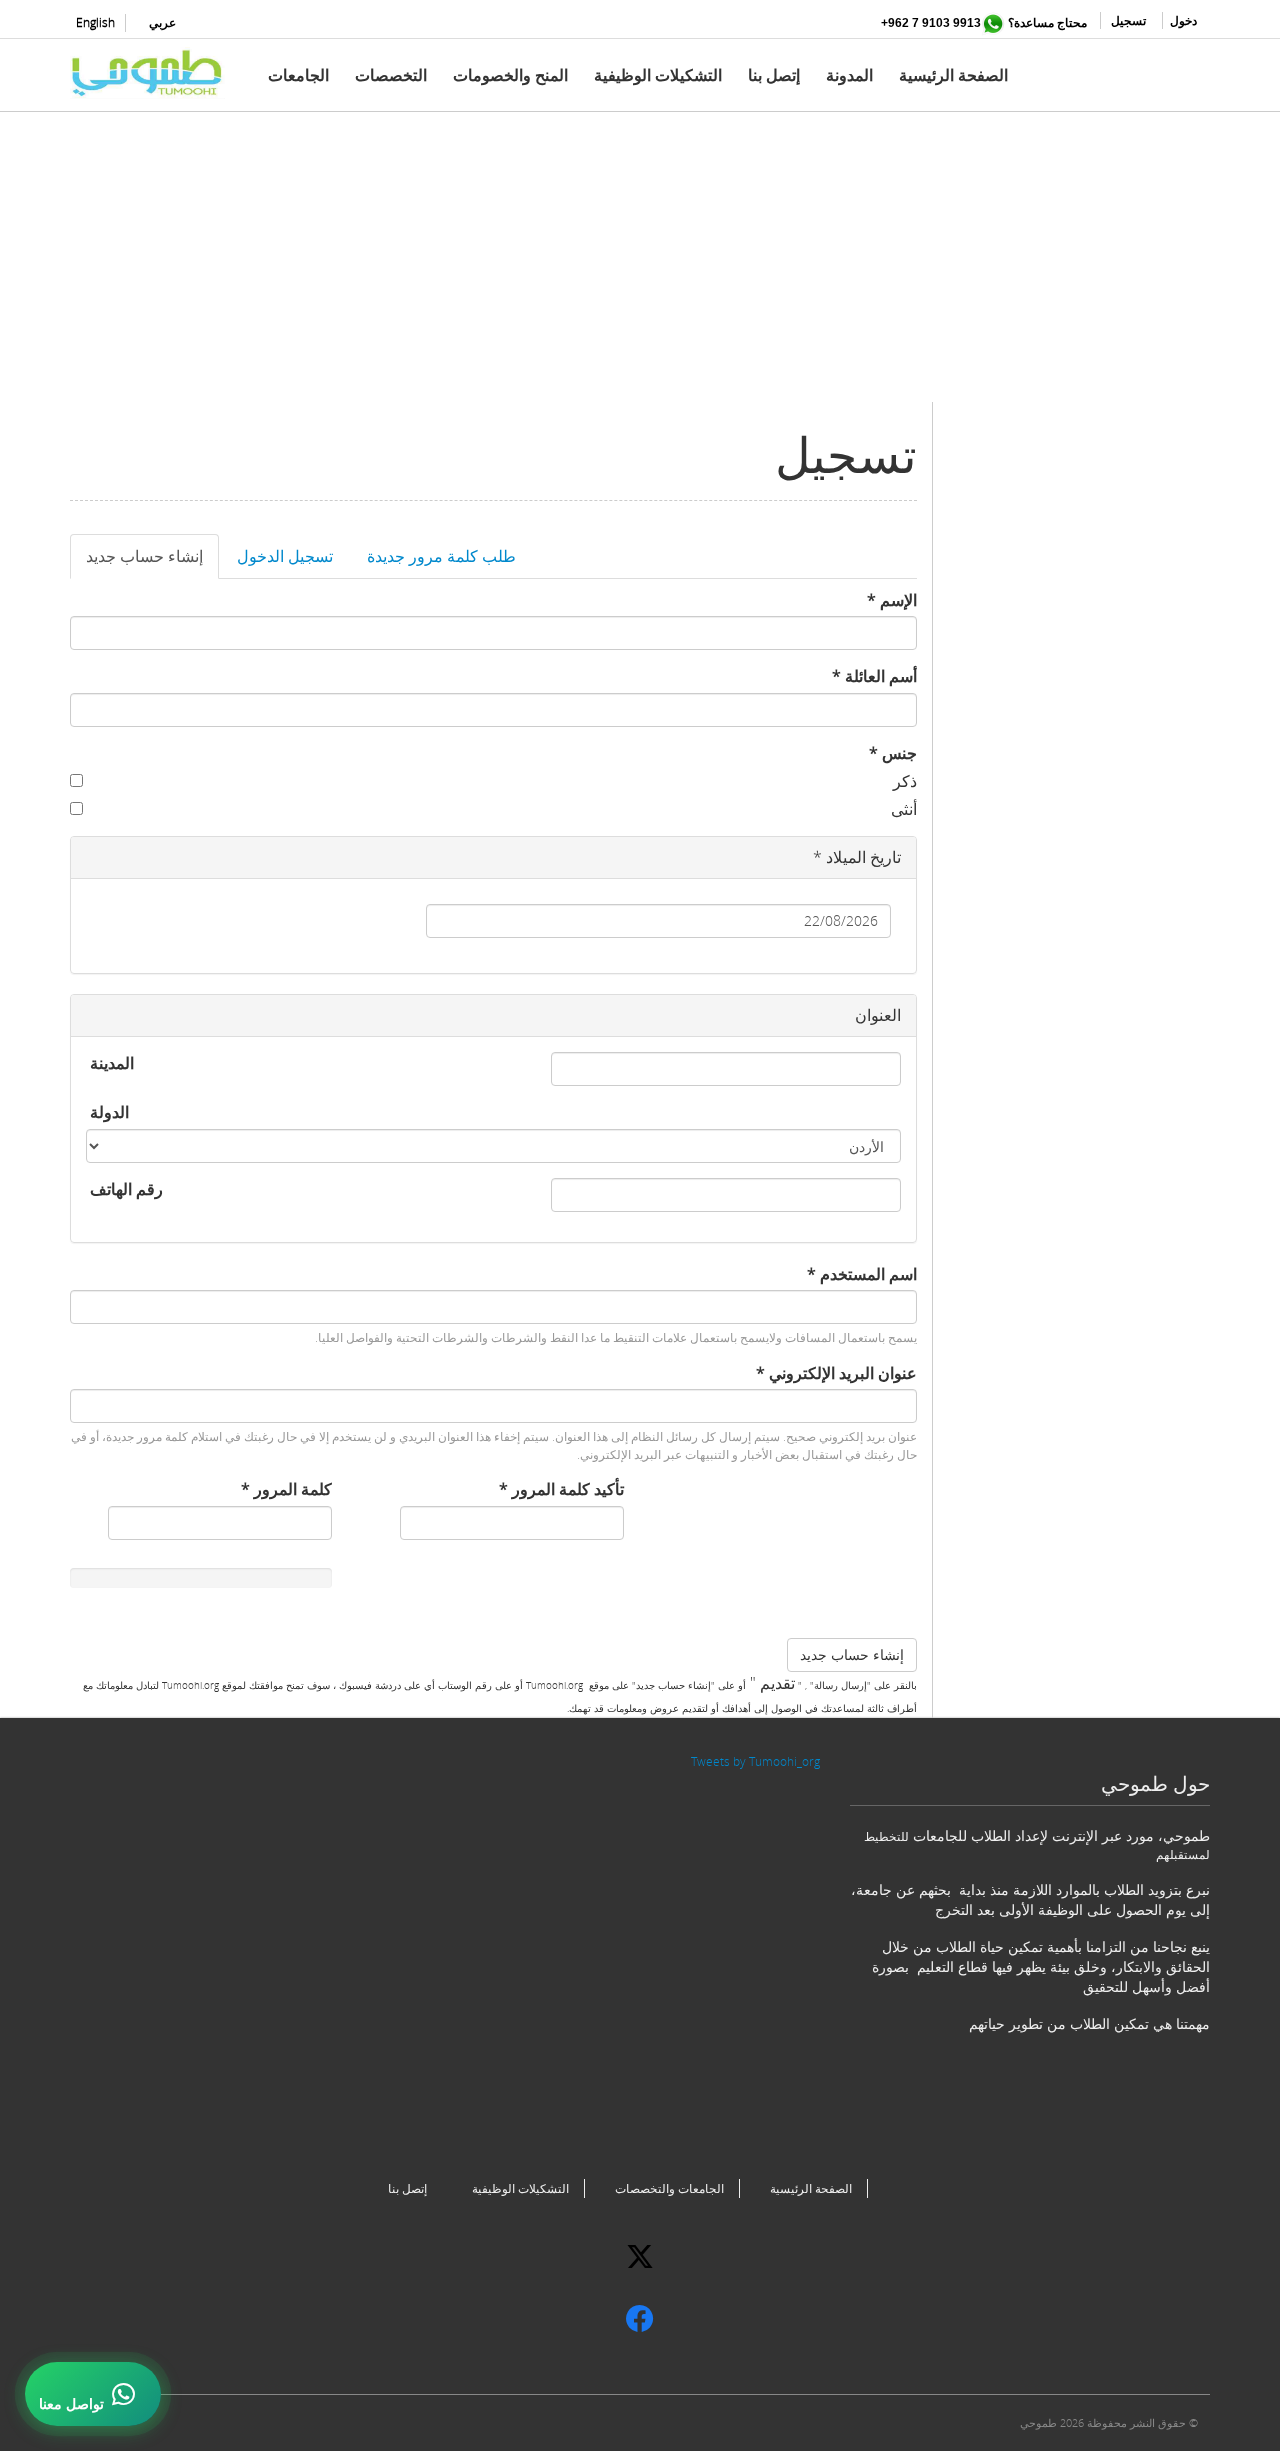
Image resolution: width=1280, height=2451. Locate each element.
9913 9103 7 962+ (931, 23)
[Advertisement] (640, 262)
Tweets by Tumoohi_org (755, 1761)
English (95, 22)
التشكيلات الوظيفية (658, 75)
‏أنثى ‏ (902, 809)
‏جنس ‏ (893, 753)
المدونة (849, 75)
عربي (162, 22)
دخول (1183, 20)
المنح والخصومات (510, 75)
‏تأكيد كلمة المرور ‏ (561, 1489)
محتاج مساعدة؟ (1047, 22)
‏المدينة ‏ (110, 1063)
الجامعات (298, 75)
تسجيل (1128, 20)
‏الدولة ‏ (107, 1112)
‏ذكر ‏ (903, 781)
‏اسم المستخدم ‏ (862, 1274)
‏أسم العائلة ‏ (874, 676)
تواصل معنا (71, 2404)
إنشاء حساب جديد (136, 562)
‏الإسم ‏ (892, 600)
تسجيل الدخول (285, 556)
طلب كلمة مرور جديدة (441, 556)
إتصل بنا (774, 75)
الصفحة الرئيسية (953, 75)
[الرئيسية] (155, 73)
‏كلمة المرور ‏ (286, 1489)
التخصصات (391, 75)
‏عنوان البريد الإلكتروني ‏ (836, 1373)
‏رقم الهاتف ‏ (124, 1189)
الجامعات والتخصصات (669, 2188)
